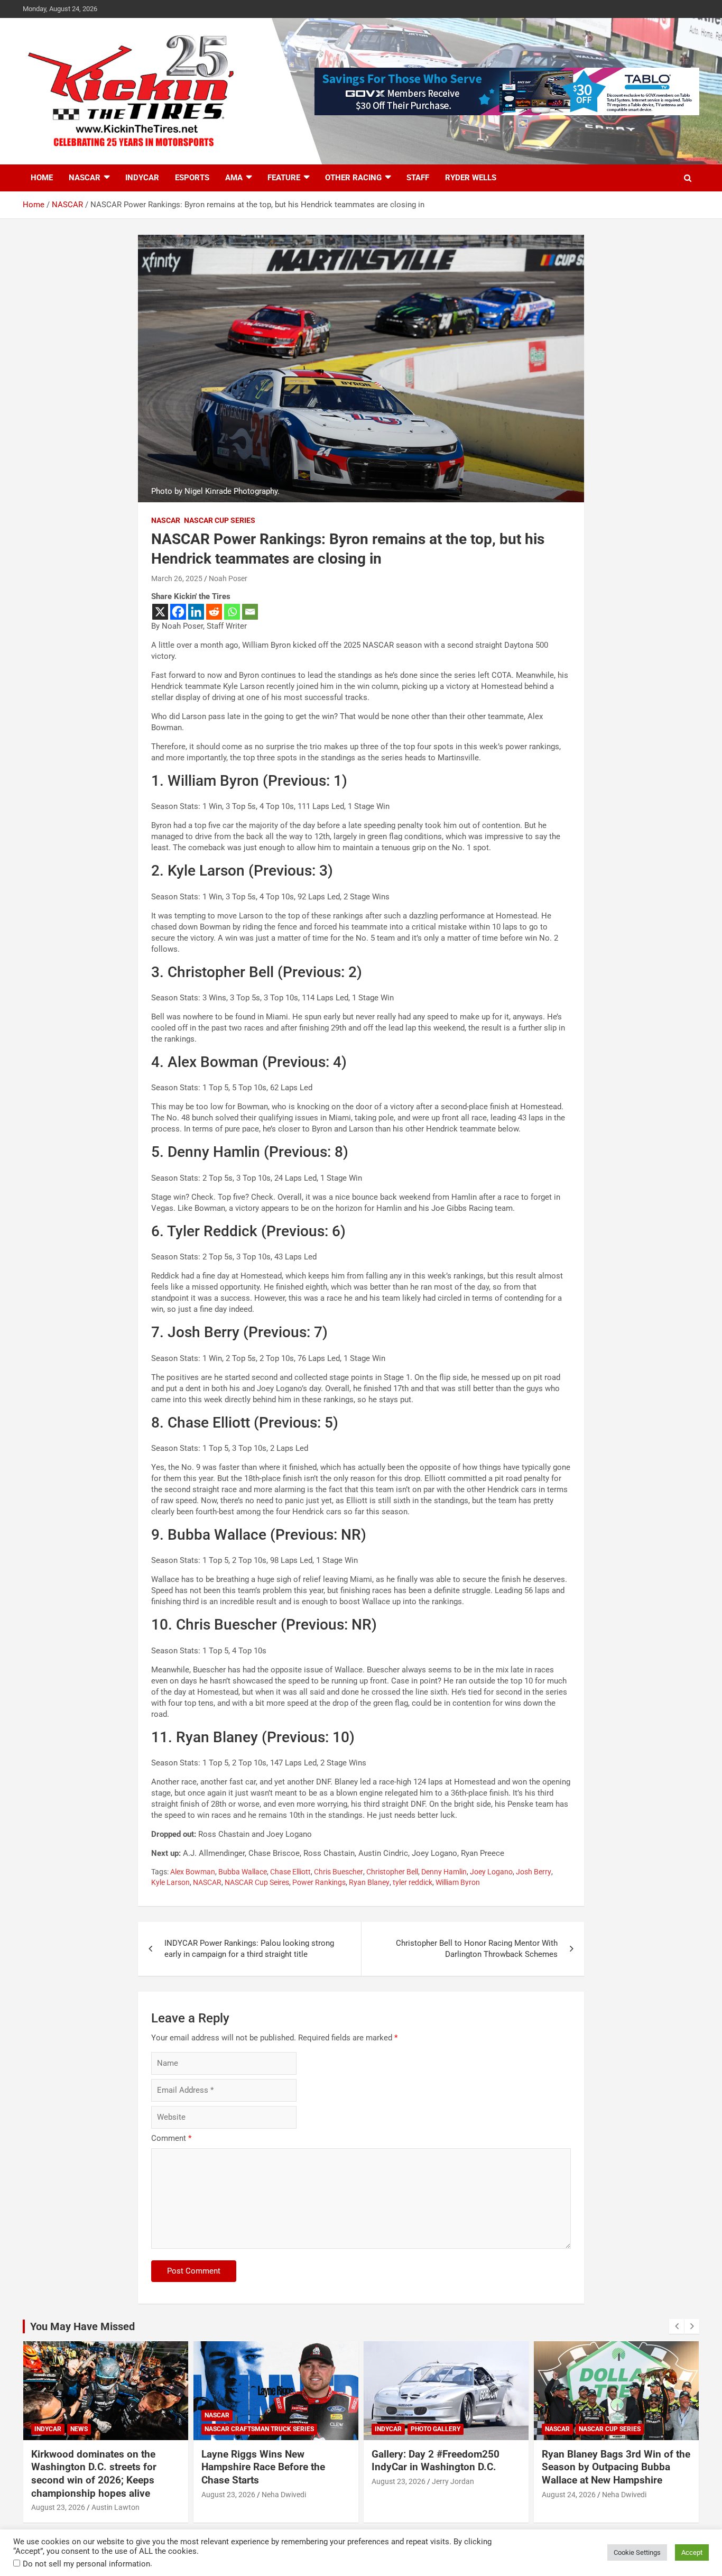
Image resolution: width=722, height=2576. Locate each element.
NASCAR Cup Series (220, 520)
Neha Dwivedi (284, 2495)
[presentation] (677, 2326)
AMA (234, 178)
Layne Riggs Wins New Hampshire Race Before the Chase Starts (263, 2467)
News (79, 2429)
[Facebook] (178, 612)
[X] (160, 612)
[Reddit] (214, 612)
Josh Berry (534, 1872)
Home (42, 178)
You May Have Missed (82, 2326)
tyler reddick (413, 1882)
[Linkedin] (196, 612)
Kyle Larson (170, 1882)
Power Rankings (319, 1882)
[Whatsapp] (232, 612)
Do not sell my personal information (86, 2564)
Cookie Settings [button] (637, 2552)
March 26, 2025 (177, 578)
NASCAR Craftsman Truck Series (259, 2429)
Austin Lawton (115, 2507)
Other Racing (353, 178)
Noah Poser (228, 578)
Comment (171, 2138)
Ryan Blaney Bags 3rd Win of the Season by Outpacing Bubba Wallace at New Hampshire (616, 2467)
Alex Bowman (193, 1872)
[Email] (250, 612)
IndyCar (142, 178)
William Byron (458, 1882)
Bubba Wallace (243, 1872)
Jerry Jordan (453, 2481)
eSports (192, 178)
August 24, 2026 (569, 2495)
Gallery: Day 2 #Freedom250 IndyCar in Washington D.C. (436, 2461)
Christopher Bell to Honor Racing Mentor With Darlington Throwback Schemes (477, 1949)
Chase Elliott (290, 1872)
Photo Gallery (436, 2429)
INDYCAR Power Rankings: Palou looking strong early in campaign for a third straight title (249, 1949)
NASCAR (85, 178)
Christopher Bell (392, 1872)
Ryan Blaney (369, 1882)
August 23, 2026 (58, 2507)
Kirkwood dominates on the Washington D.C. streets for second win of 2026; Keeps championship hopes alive (94, 2474)
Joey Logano (491, 1872)
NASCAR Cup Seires (257, 1882)
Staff (418, 178)
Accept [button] (692, 2552)
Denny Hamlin (444, 1872)
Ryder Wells (471, 178)
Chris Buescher (339, 1872)
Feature (284, 178)
